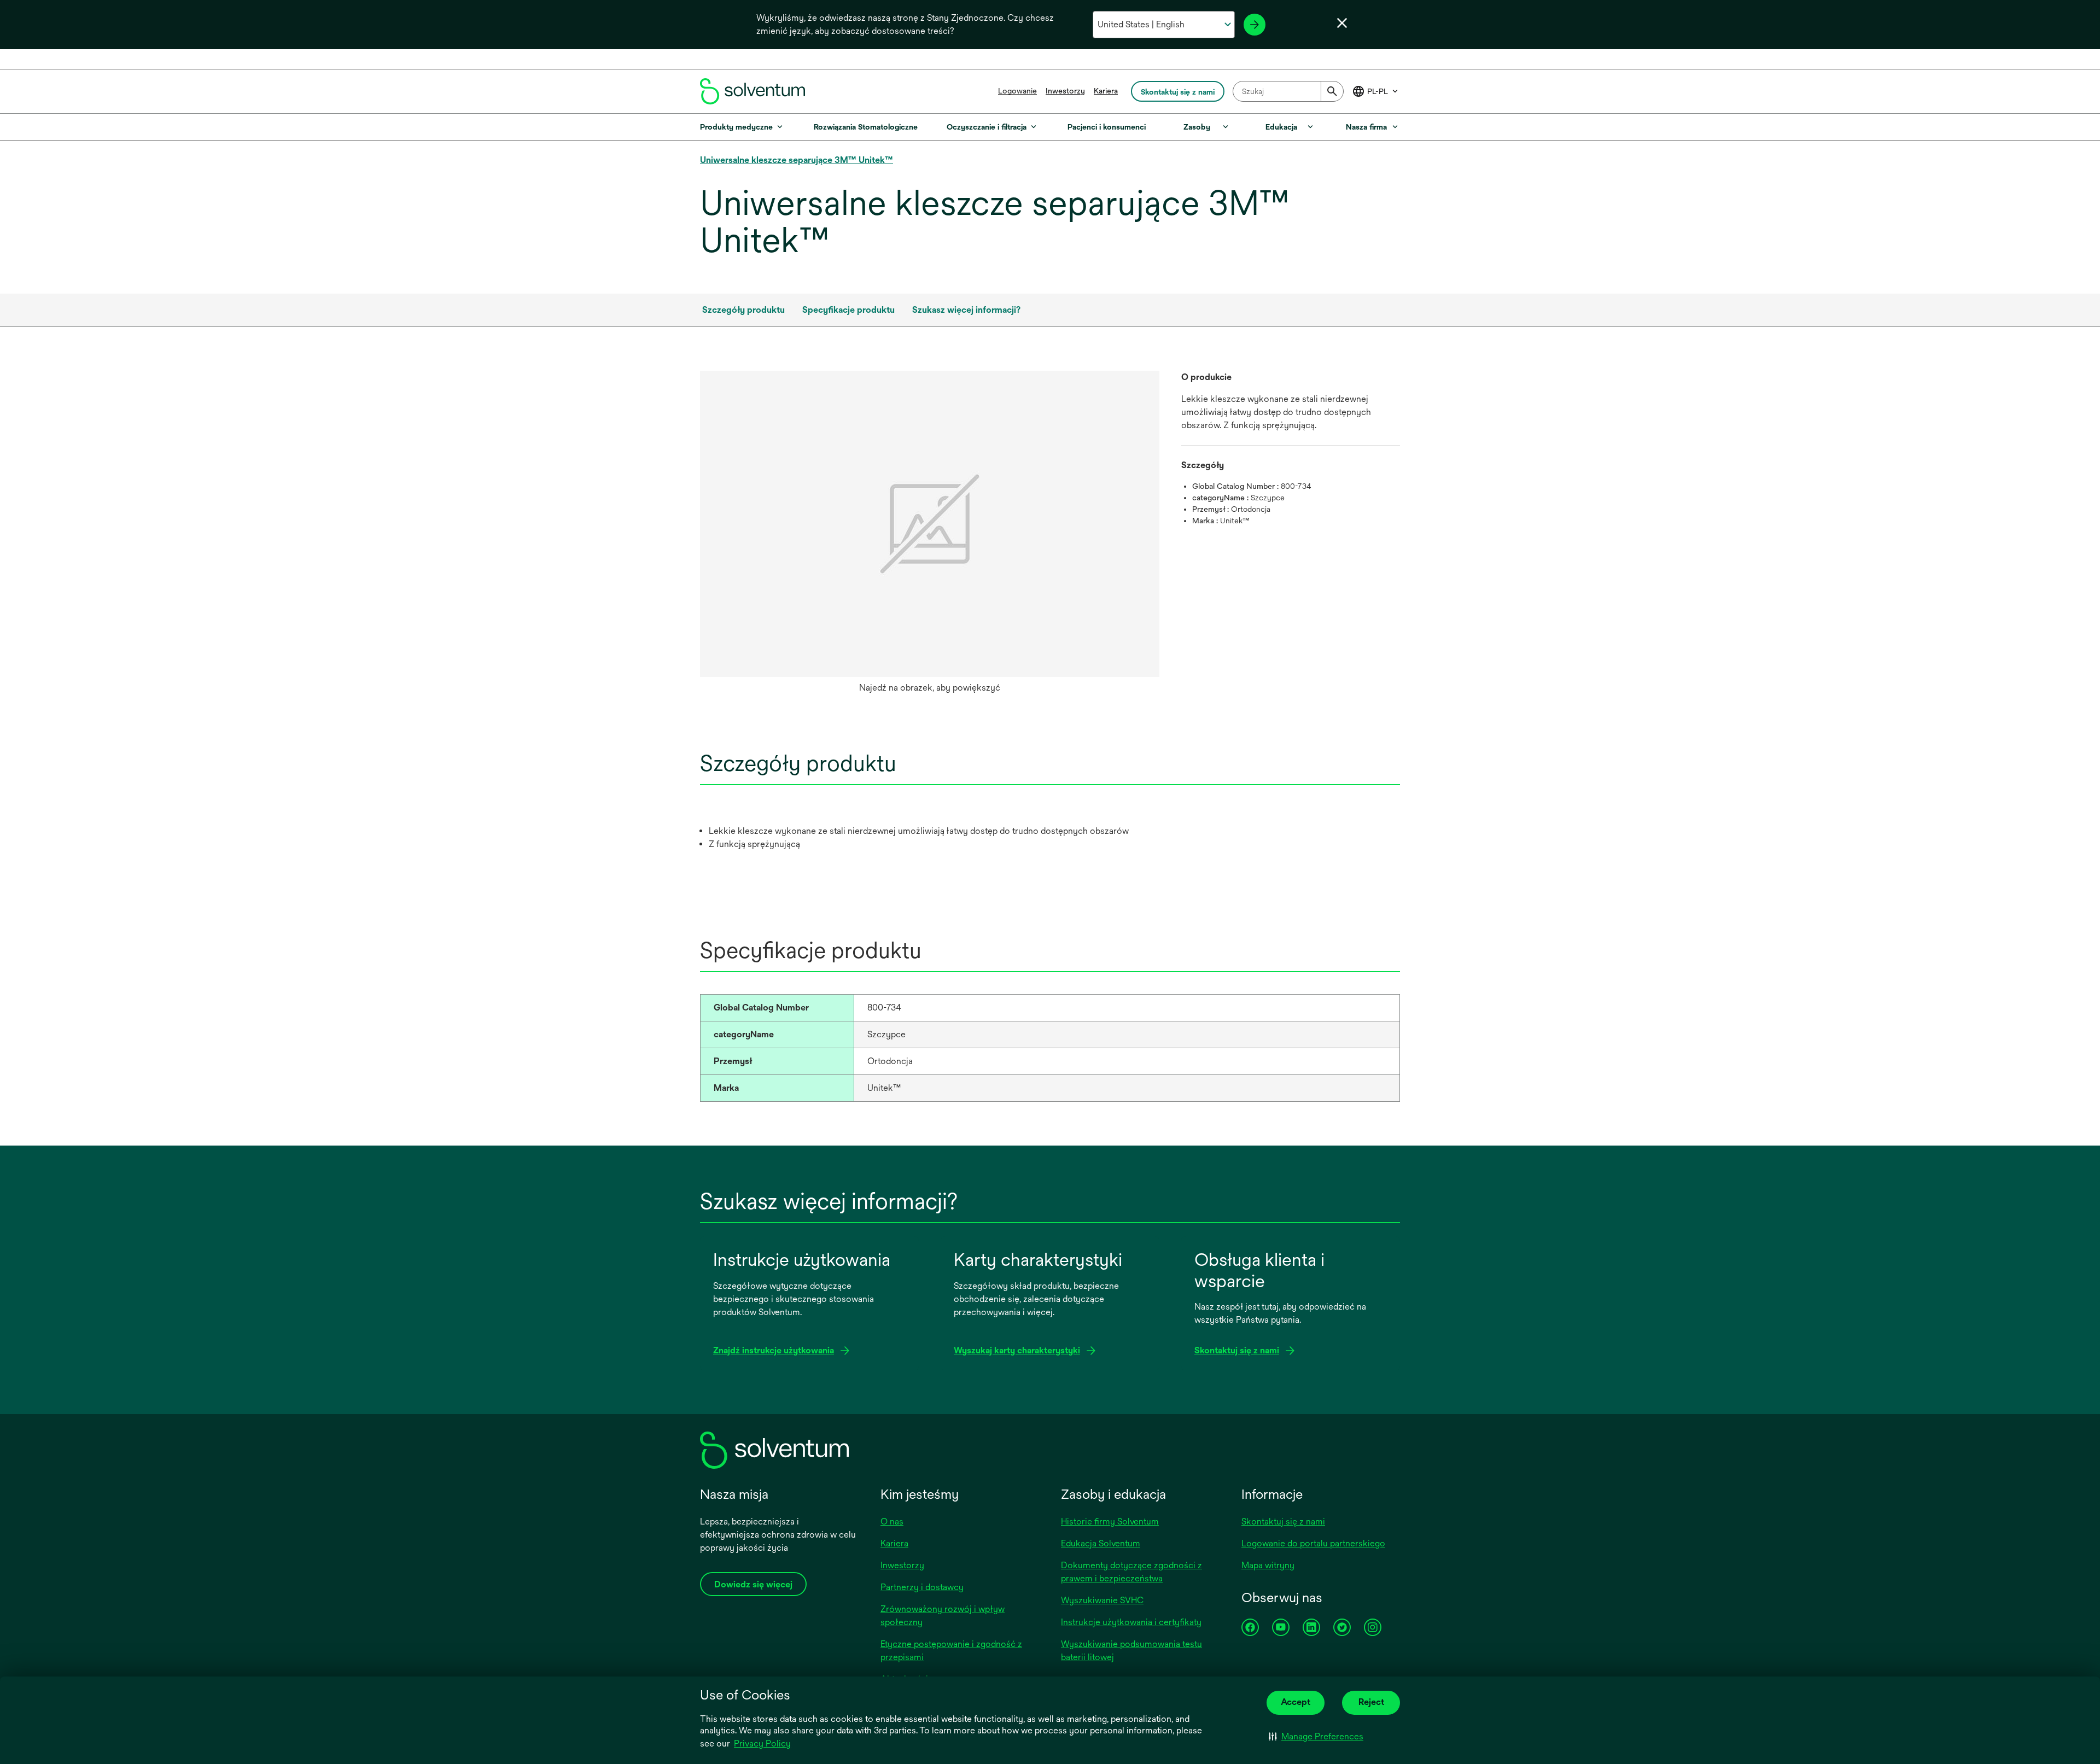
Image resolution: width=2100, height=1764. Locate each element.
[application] (930, 524)
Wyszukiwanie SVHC (1102, 1600)
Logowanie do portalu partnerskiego (1313, 1543)
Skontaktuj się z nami (1283, 1521)
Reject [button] (1371, 1702)
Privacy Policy (762, 1743)
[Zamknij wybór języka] (1342, 23)
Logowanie (1017, 91)
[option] (930, 535)
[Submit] (1332, 91)
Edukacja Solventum (1101, 1543)
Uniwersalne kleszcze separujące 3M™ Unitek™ (797, 160)
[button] (1316, 1737)
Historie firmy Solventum (1110, 1521)
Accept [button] (1296, 1702)
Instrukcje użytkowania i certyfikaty (1131, 1622)
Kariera (1106, 91)
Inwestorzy (1065, 91)
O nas (892, 1521)
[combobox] (1288, 91)
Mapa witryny (1268, 1565)
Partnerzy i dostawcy (922, 1587)
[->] (1255, 25)
